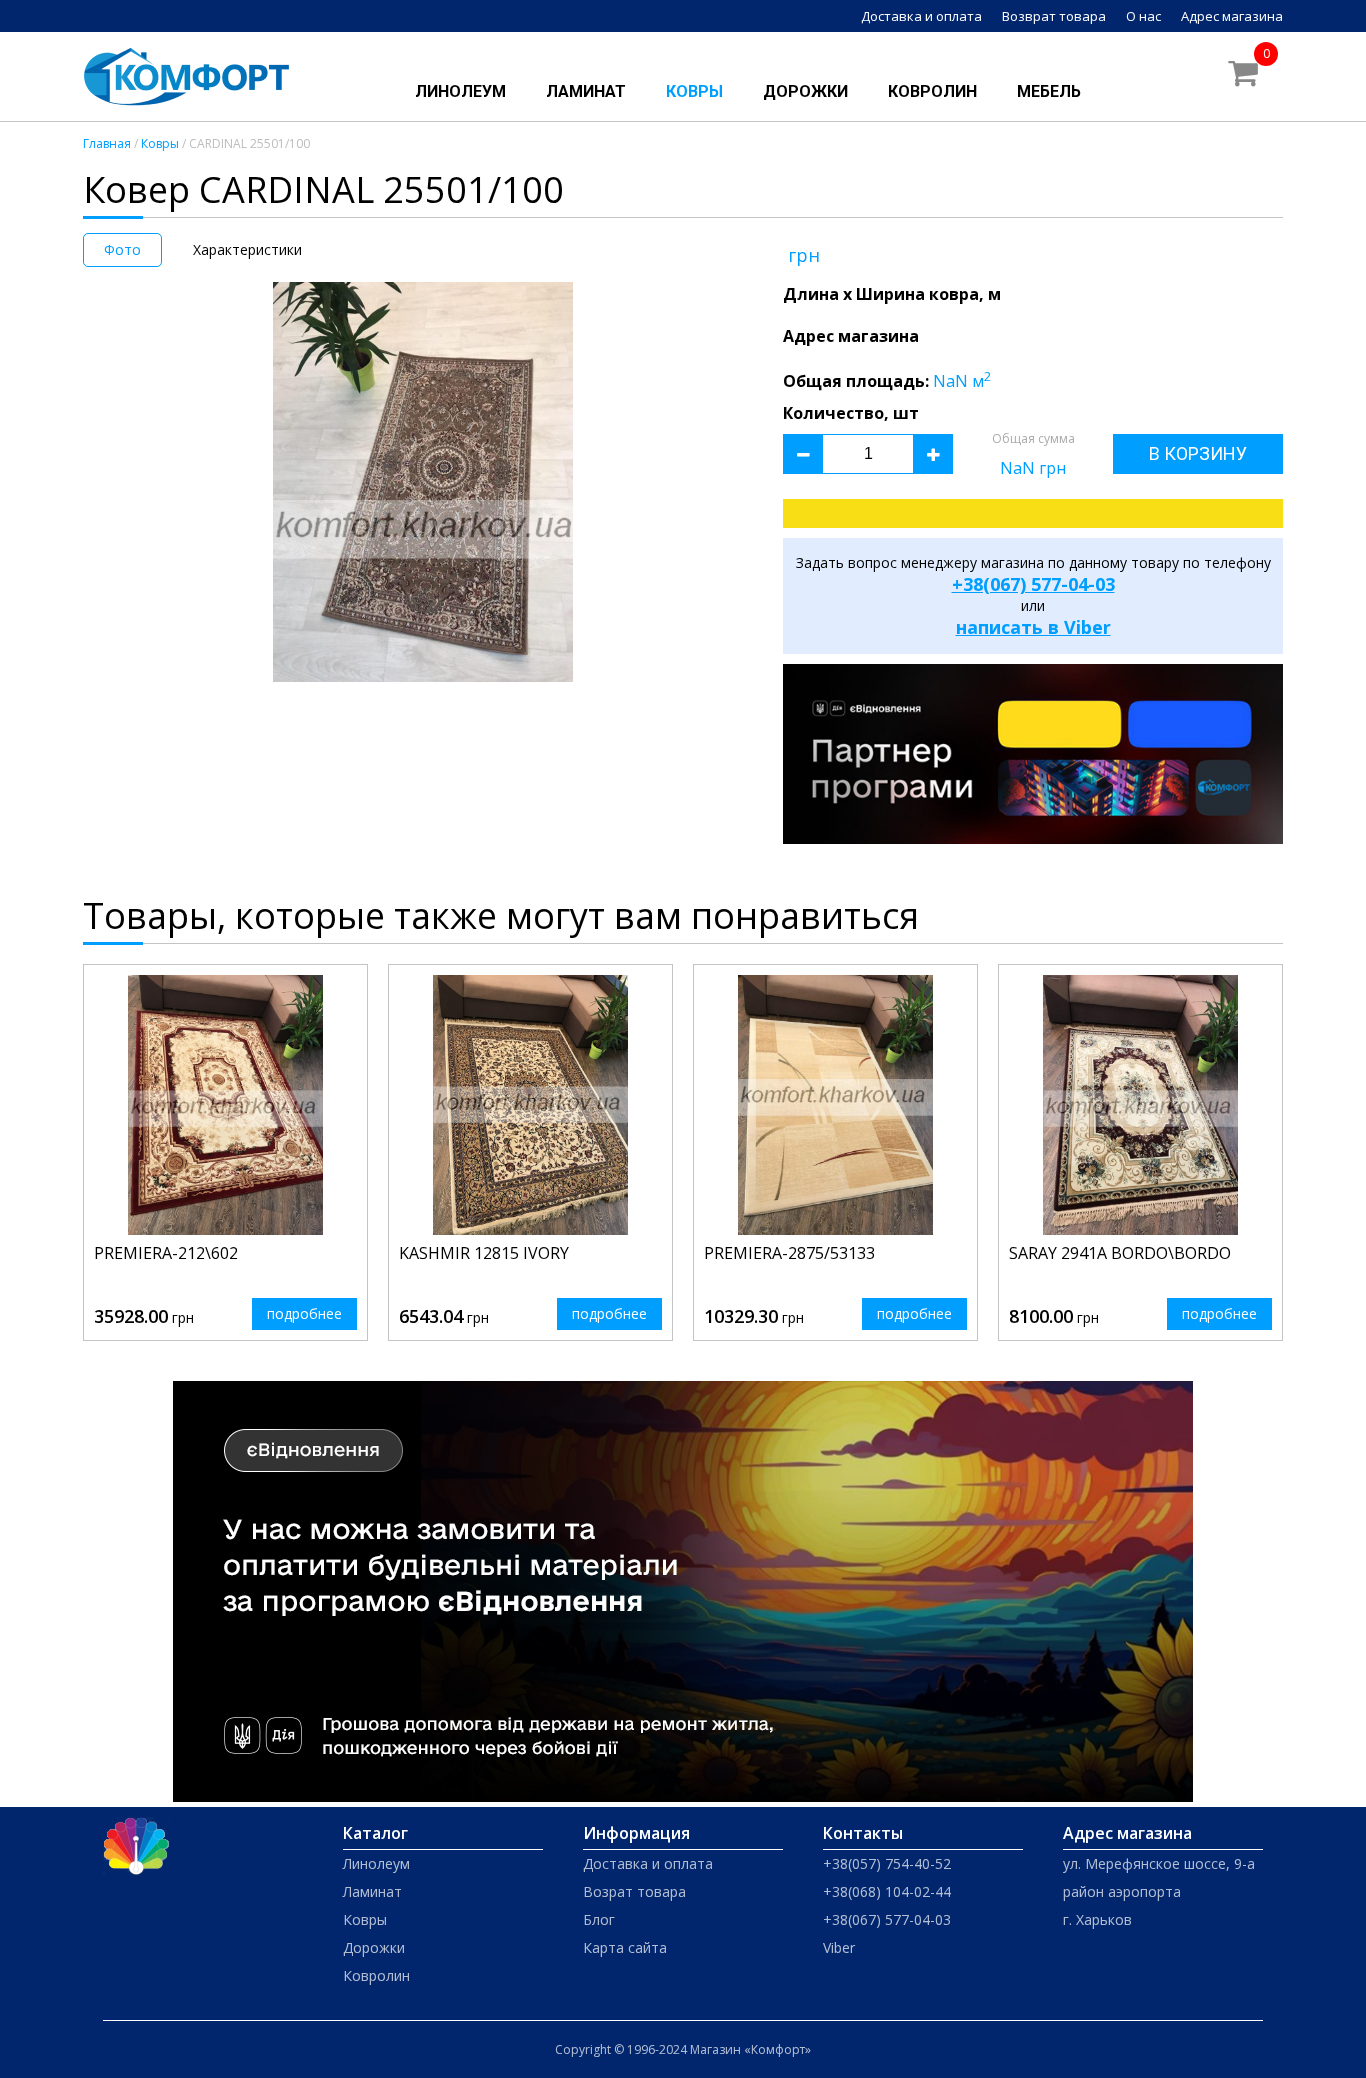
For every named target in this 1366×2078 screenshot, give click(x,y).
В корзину (1198, 453)
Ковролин (932, 91)
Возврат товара (1054, 16)
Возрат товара (634, 1891)
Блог (599, 1919)
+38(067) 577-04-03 (1033, 584)
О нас (1143, 16)
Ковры (694, 91)
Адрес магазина (1232, 16)
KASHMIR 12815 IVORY (484, 1253)
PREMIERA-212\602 (166, 1253)
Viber (839, 1947)
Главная (107, 143)
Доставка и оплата (921, 16)
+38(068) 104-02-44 (887, 1891)
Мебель (1049, 91)
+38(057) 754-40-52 (887, 1863)
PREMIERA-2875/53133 (789, 1253)
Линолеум (460, 91)
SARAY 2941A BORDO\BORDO (1120, 1253)
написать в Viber (1033, 627)
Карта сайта (625, 1947)
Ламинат (586, 91)
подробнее (304, 1313)
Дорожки (805, 91)
